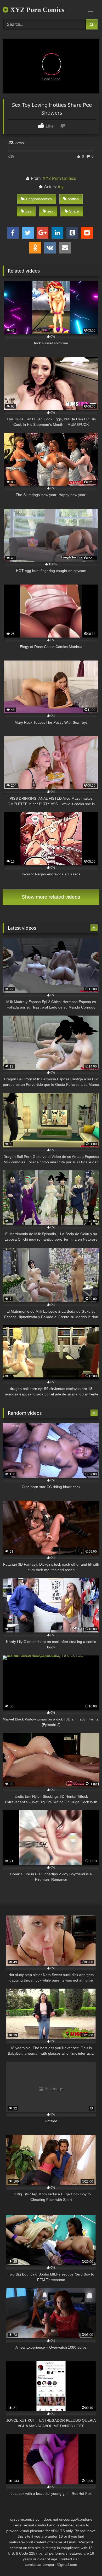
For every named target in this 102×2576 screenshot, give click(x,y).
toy (61, 187)
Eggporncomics (39, 199)
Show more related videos (51, 897)
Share (74, 211)
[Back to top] (86, 2560)
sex (50, 211)
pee (29, 211)
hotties (73, 199)
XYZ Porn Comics (36, 10)
